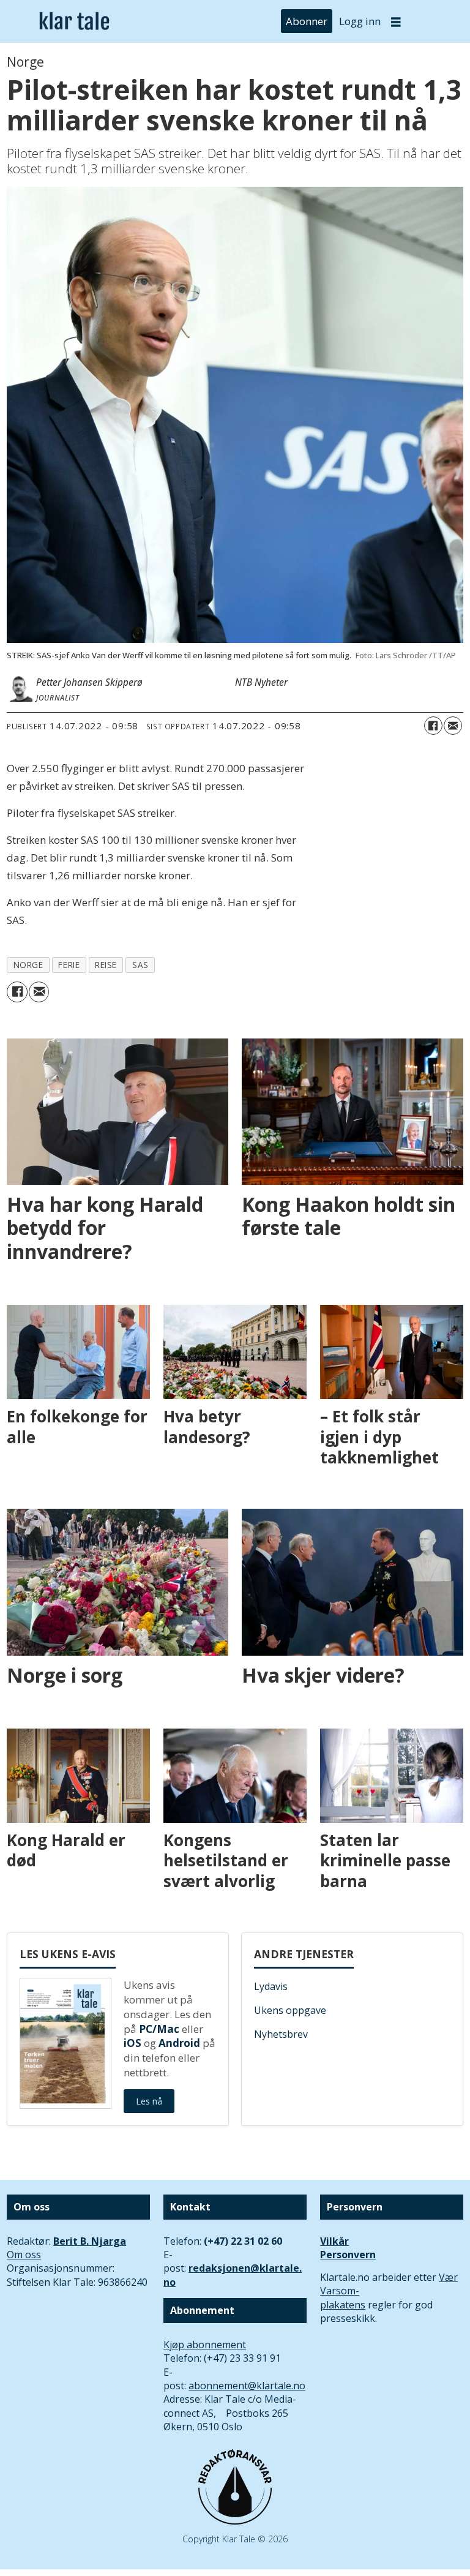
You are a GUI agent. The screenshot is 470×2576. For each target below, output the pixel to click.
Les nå (149, 2101)
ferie (69, 965)
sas (140, 965)
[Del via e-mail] (453, 726)
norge (28, 965)
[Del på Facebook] (433, 726)
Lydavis (271, 1986)
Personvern (348, 2255)
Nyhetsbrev (281, 2034)
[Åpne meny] (396, 22)
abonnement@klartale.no (247, 2386)
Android (179, 2043)
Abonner (307, 21)
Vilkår (334, 2241)
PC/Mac (159, 2029)
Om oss (24, 2255)
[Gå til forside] (74, 22)
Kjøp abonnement (205, 2345)
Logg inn (360, 21)
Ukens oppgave (290, 2010)
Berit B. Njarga (90, 2241)
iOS (132, 2043)
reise (106, 965)
